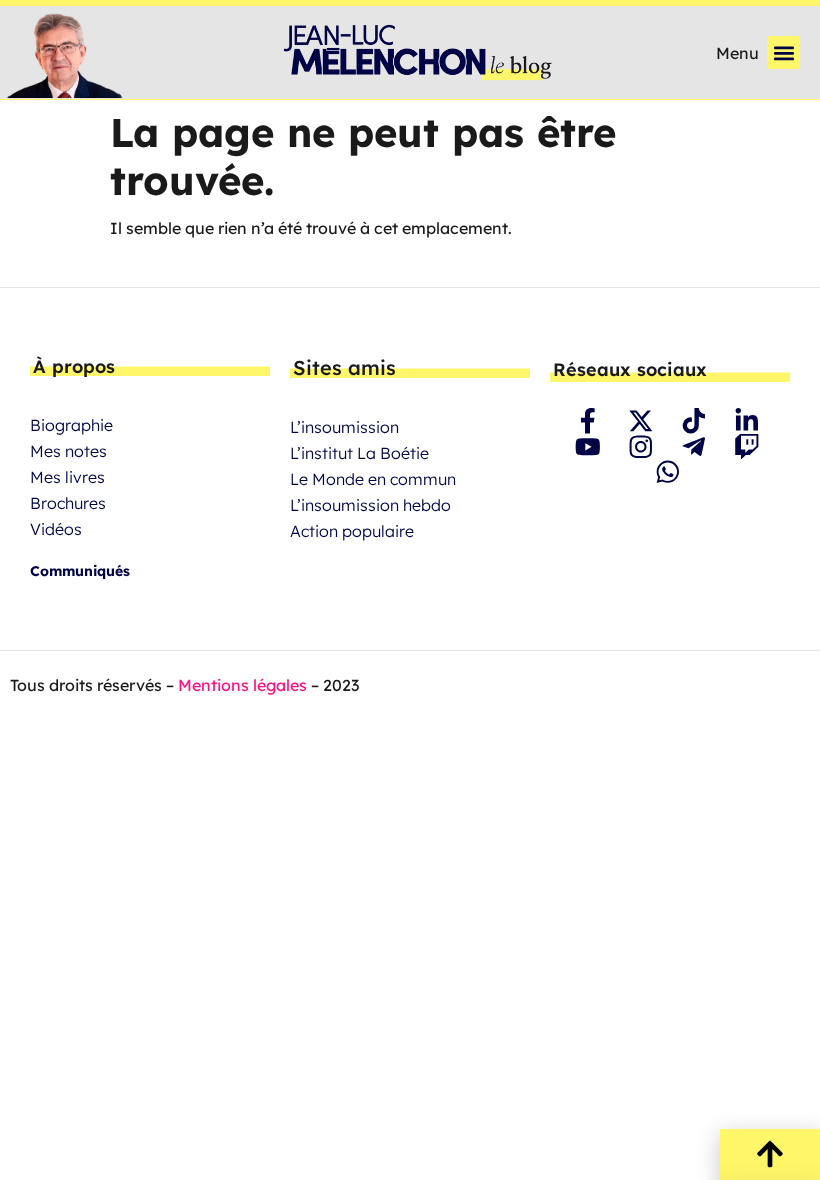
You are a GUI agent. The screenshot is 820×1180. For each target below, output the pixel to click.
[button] (783, 52)
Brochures (68, 503)
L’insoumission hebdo (370, 505)
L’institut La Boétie (359, 453)
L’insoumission (344, 427)
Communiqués (80, 571)
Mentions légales (242, 685)
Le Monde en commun (373, 479)
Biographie (71, 425)
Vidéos (56, 529)
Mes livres (67, 477)
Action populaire (352, 531)
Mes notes (68, 451)
